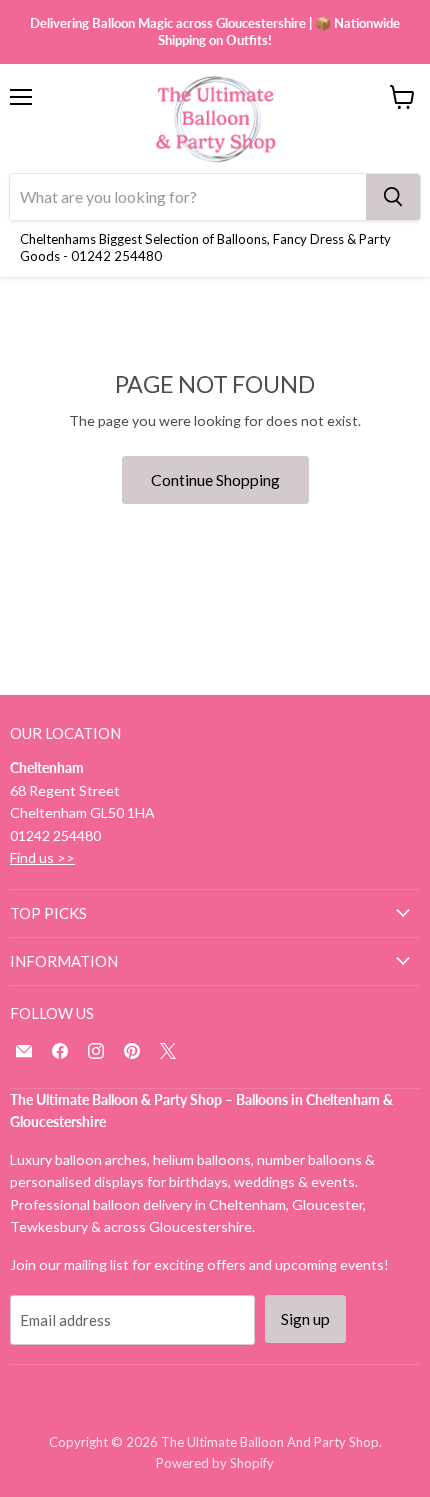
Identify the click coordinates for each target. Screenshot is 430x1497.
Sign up (305, 1318)
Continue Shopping (215, 479)
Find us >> (42, 857)
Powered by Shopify (215, 1463)
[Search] (393, 197)
